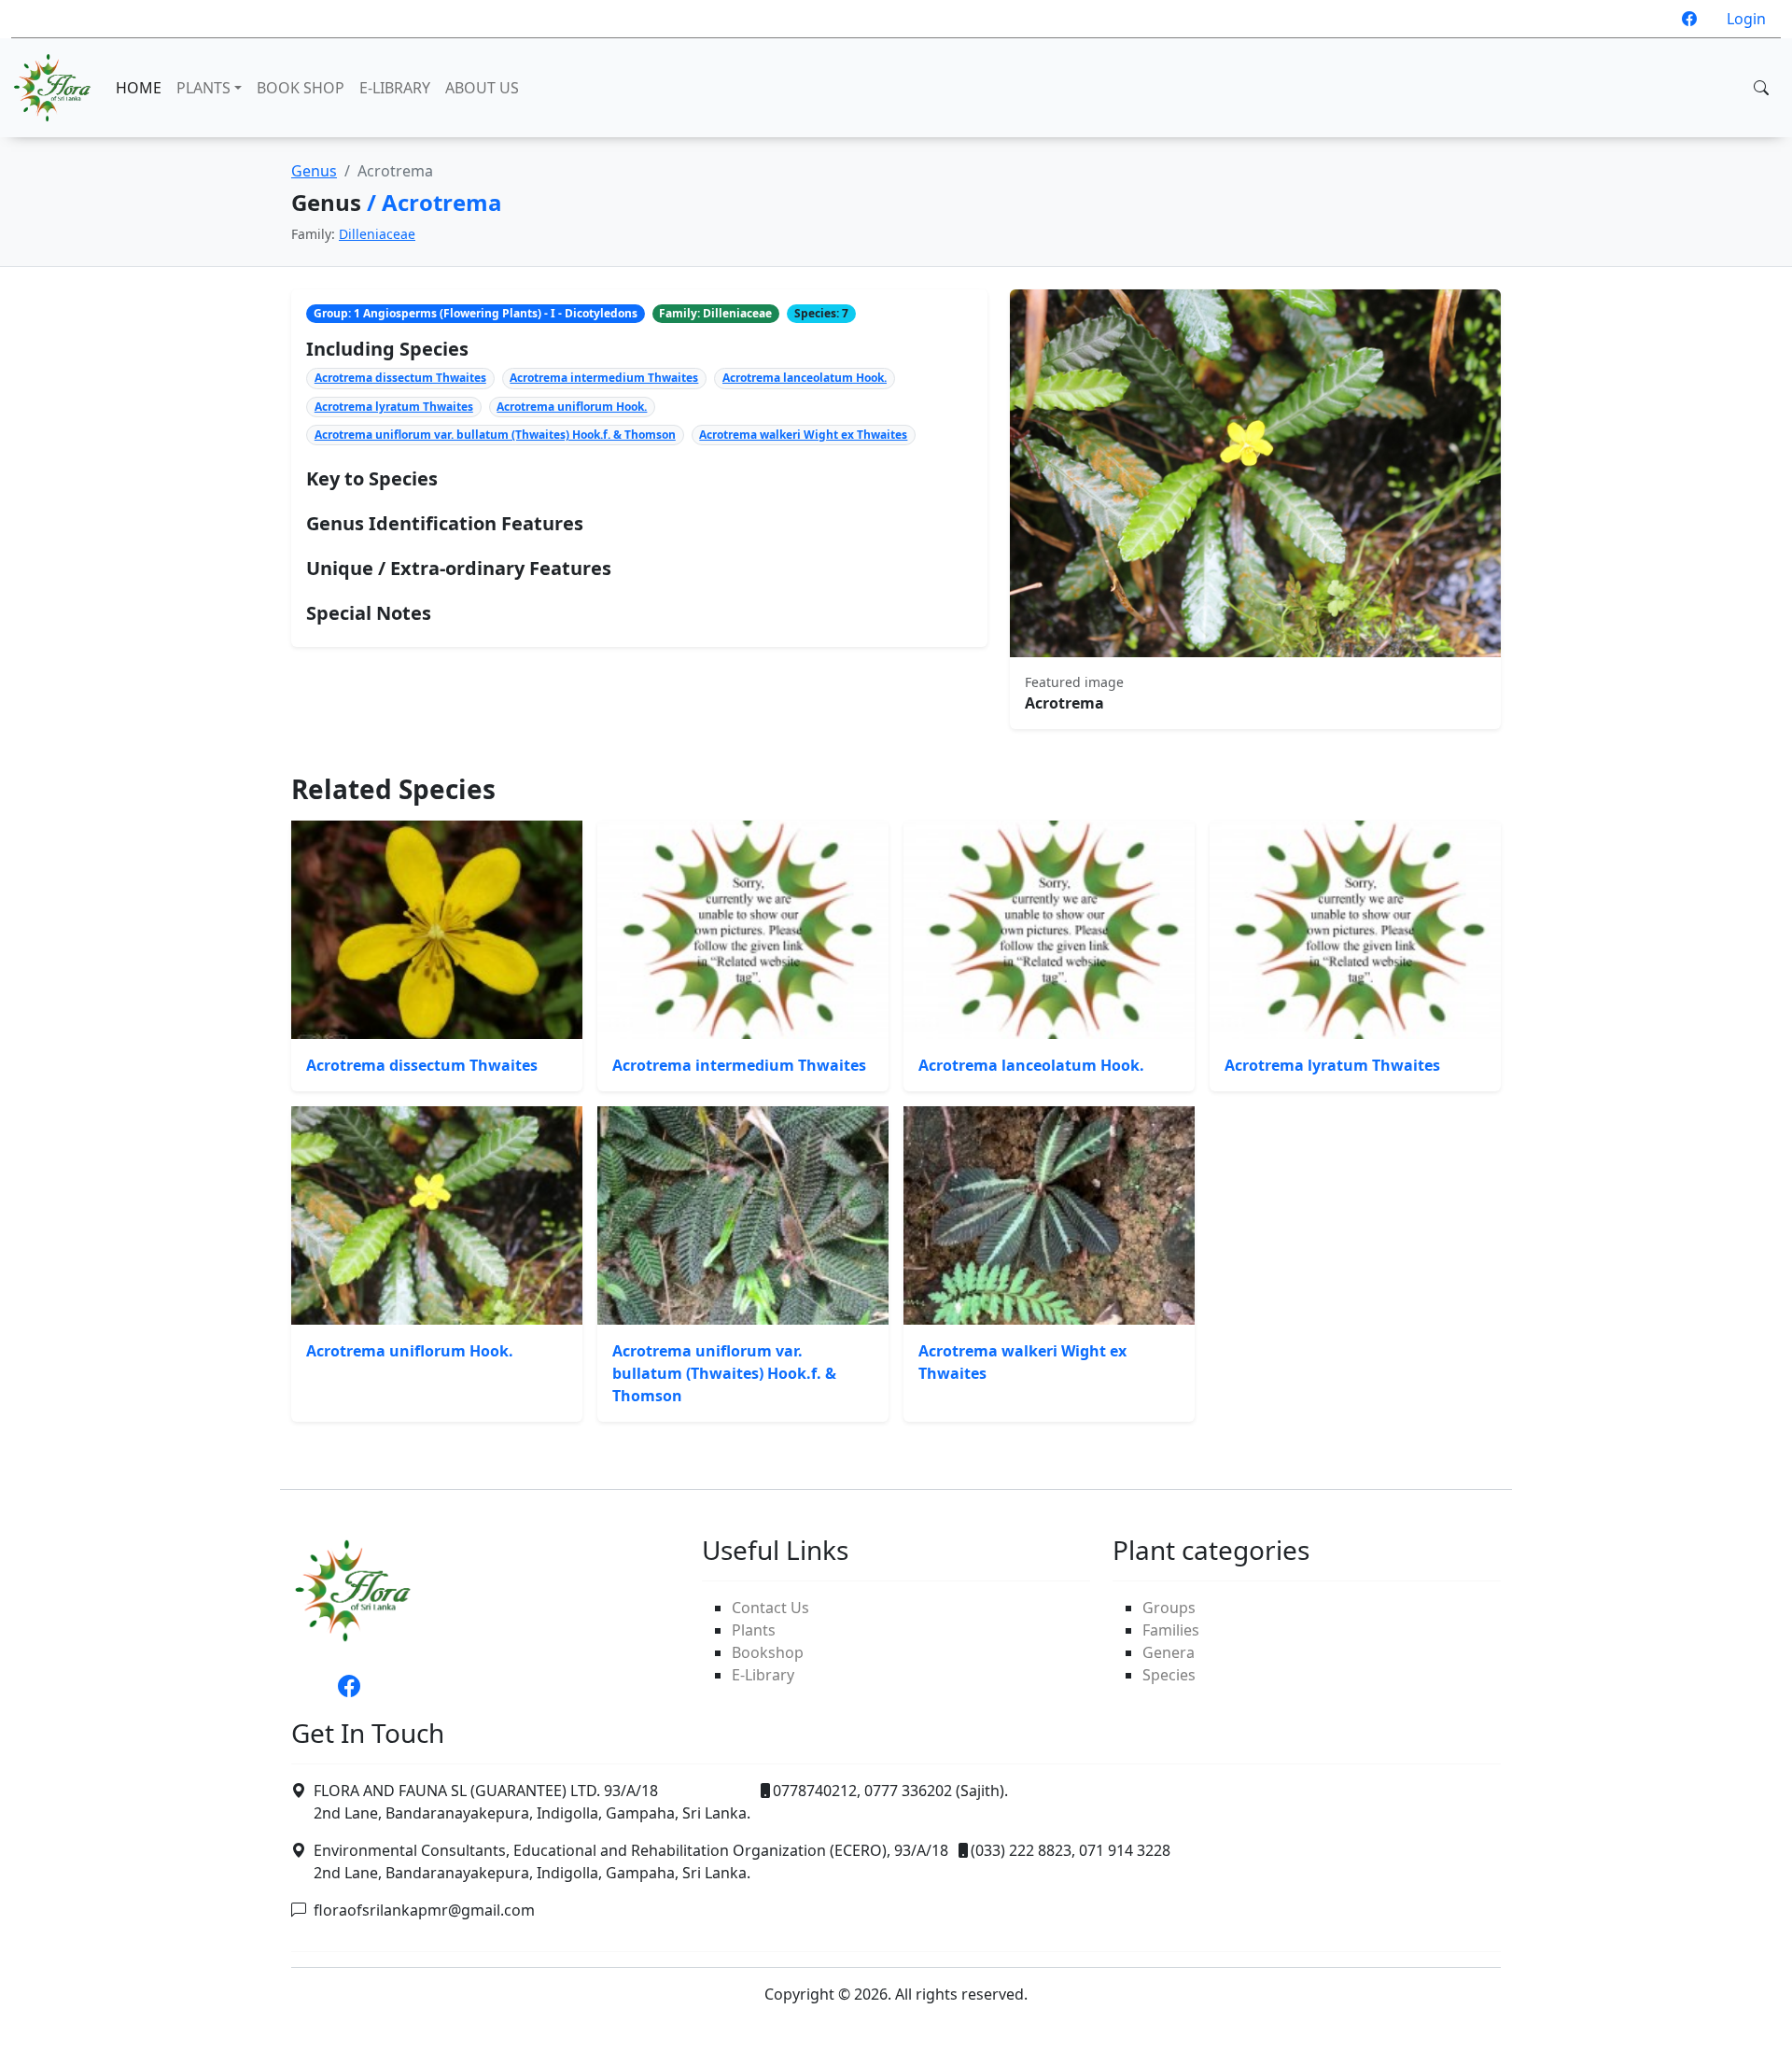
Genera (1169, 1652)
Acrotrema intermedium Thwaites (604, 378)
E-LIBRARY (395, 88)
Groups (1169, 1608)
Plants (754, 1630)
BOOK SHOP (301, 88)
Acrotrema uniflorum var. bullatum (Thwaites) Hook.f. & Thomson (495, 435)
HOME (139, 88)
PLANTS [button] (203, 88)
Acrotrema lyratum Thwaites (394, 407)
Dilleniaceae (377, 234)
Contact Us (770, 1608)
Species (1169, 1675)
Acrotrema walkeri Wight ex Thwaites (803, 435)
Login (1746, 19)
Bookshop (768, 1652)
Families (1171, 1630)
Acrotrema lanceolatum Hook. (805, 378)
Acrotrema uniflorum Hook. (572, 407)
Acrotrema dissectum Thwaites (400, 378)
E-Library (763, 1675)
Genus (314, 171)
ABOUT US (482, 88)
